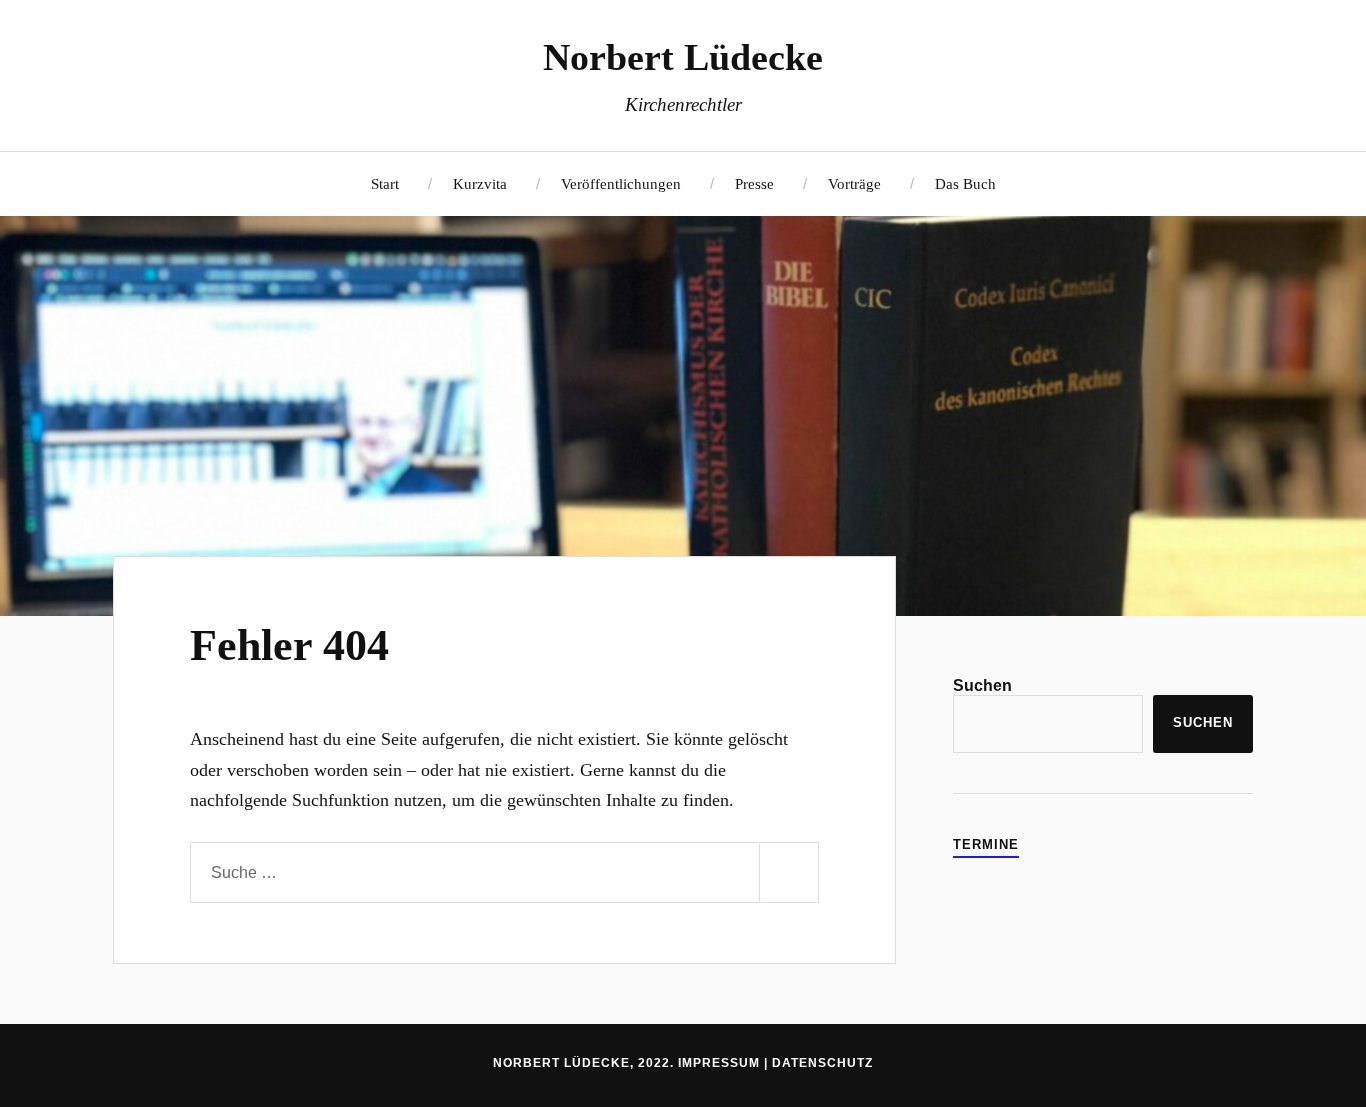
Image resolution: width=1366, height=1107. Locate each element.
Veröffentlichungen (621, 183)
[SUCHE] (789, 872)
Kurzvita (480, 183)
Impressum (719, 1063)
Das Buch (965, 183)
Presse (754, 183)
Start (385, 183)
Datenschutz (822, 1063)
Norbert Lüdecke (683, 57)
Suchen (982, 685)
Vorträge (854, 183)
